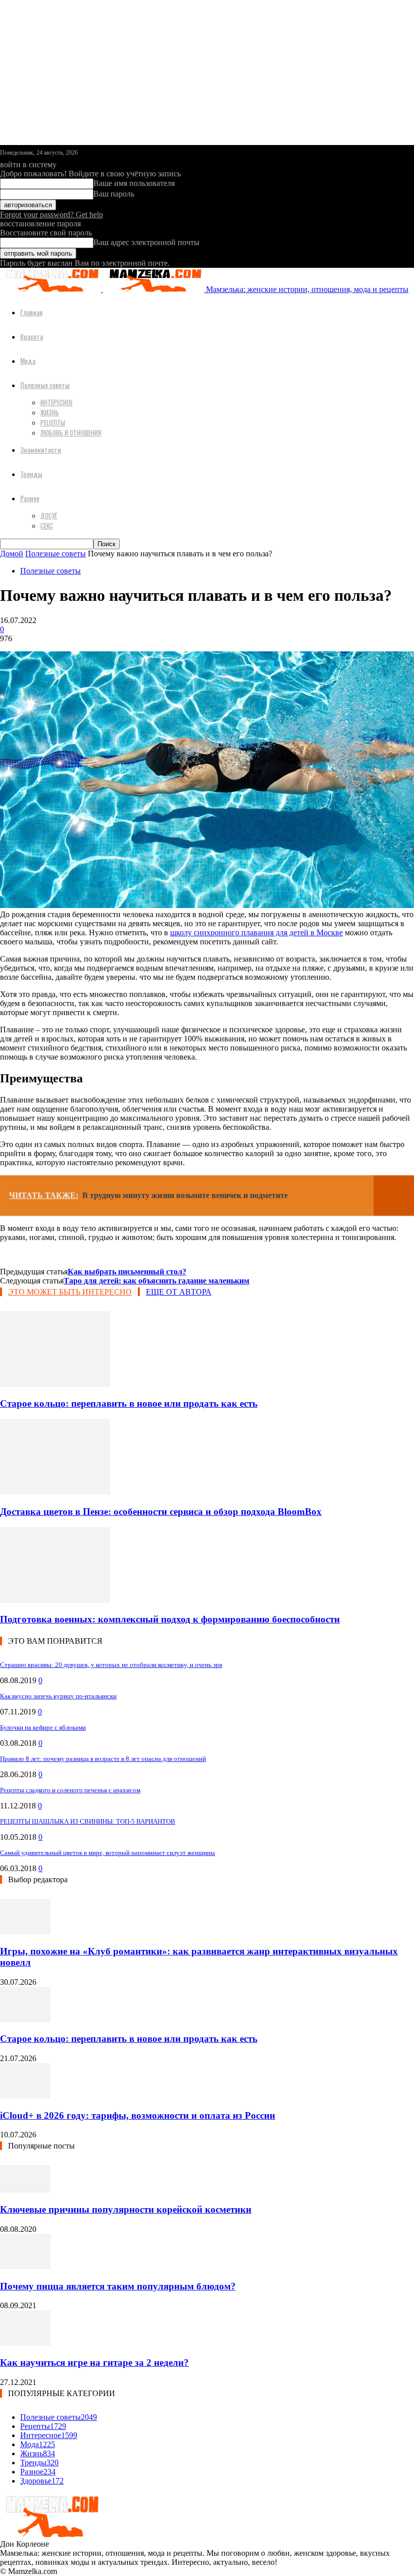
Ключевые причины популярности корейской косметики (126, 2209)
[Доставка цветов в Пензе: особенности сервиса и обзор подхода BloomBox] (55, 1492)
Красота (32, 336)
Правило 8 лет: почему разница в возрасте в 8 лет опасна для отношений (103, 1759)
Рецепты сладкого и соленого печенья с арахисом (70, 1790)
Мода (28, 361)
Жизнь (50, 412)
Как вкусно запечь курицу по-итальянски (58, 1696)
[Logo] (51, 289)
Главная (31, 312)
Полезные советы (45, 385)
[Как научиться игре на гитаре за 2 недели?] (25, 2343)
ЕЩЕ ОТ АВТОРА (179, 1292)
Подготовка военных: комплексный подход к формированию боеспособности (170, 1619)
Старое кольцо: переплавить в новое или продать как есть (129, 1403)
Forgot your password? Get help (51, 214)
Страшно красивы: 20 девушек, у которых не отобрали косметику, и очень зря (111, 1665)
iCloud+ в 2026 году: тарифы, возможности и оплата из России (138, 2115)
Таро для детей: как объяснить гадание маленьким (157, 1281)
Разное (30, 498)
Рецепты (53, 422)
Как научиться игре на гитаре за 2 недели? (94, 2363)
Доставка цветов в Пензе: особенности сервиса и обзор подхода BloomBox (161, 1512)
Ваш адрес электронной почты (146, 242)
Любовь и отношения (71, 433)
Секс (47, 526)
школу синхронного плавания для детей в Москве (256, 933)
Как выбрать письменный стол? (127, 1272)
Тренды (31, 474)
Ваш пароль (114, 194)
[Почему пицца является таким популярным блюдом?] (25, 2267)
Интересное (57, 402)
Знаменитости (41, 449)
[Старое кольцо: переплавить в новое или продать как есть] (55, 1384)
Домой (12, 554)
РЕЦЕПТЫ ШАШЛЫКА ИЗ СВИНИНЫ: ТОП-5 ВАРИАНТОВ (88, 1821)
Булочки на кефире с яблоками (43, 1727)
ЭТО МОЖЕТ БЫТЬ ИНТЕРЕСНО (70, 1292)
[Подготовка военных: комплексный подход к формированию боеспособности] (55, 1600)
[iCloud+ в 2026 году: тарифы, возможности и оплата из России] (25, 2096)
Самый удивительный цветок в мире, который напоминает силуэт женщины (108, 1853)
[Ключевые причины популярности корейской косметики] (25, 2190)
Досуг (49, 515)
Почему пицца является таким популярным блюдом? (118, 2286)
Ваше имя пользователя (134, 183)
